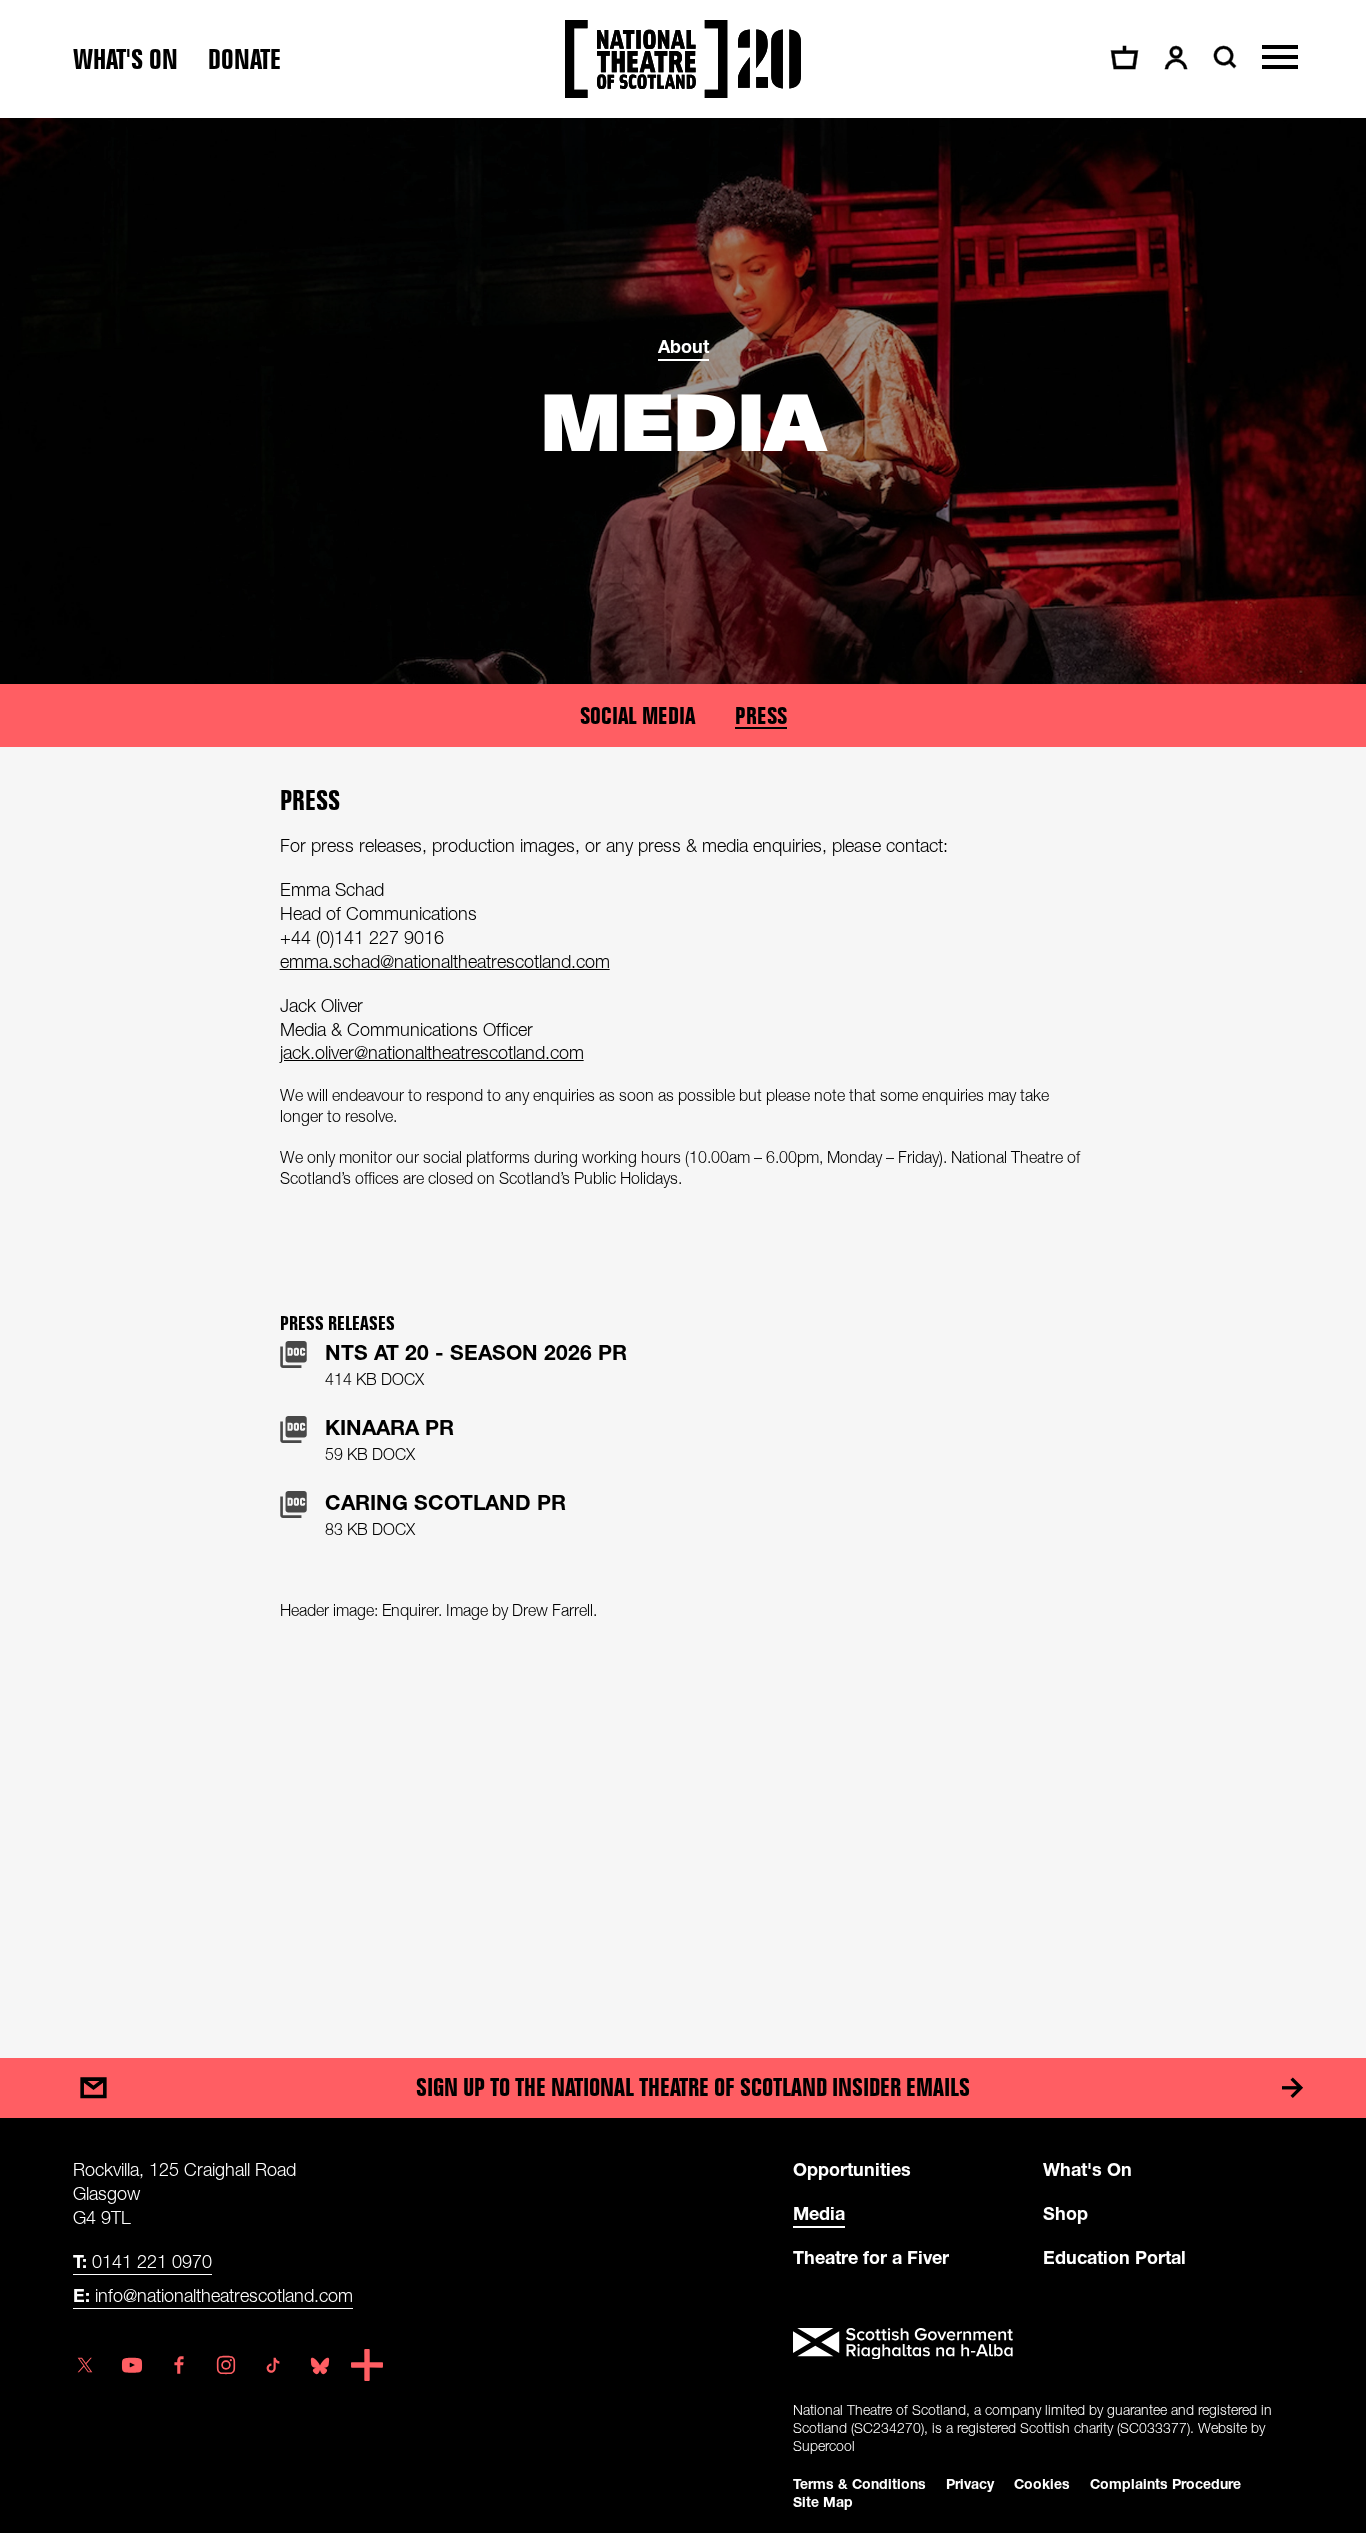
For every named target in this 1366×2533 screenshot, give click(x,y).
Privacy (970, 2483)
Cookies (1042, 2483)
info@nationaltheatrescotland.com (213, 2295)
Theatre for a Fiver (871, 2257)
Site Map (823, 2501)
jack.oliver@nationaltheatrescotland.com (432, 1052)
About (683, 346)
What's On (1087, 2169)
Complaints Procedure (1165, 2483)
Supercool (824, 2445)
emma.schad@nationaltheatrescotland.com (445, 961)
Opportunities (852, 2169)
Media (819, 2213)
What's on (125, 59)
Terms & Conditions (859, 2483)
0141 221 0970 (142, 2261)
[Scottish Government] (1043, 2344)
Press (761, 715)
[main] (683, 1068)
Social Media (637, 715)
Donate (244, 59)
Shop (1065, 2213)
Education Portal (1114, 2257)
